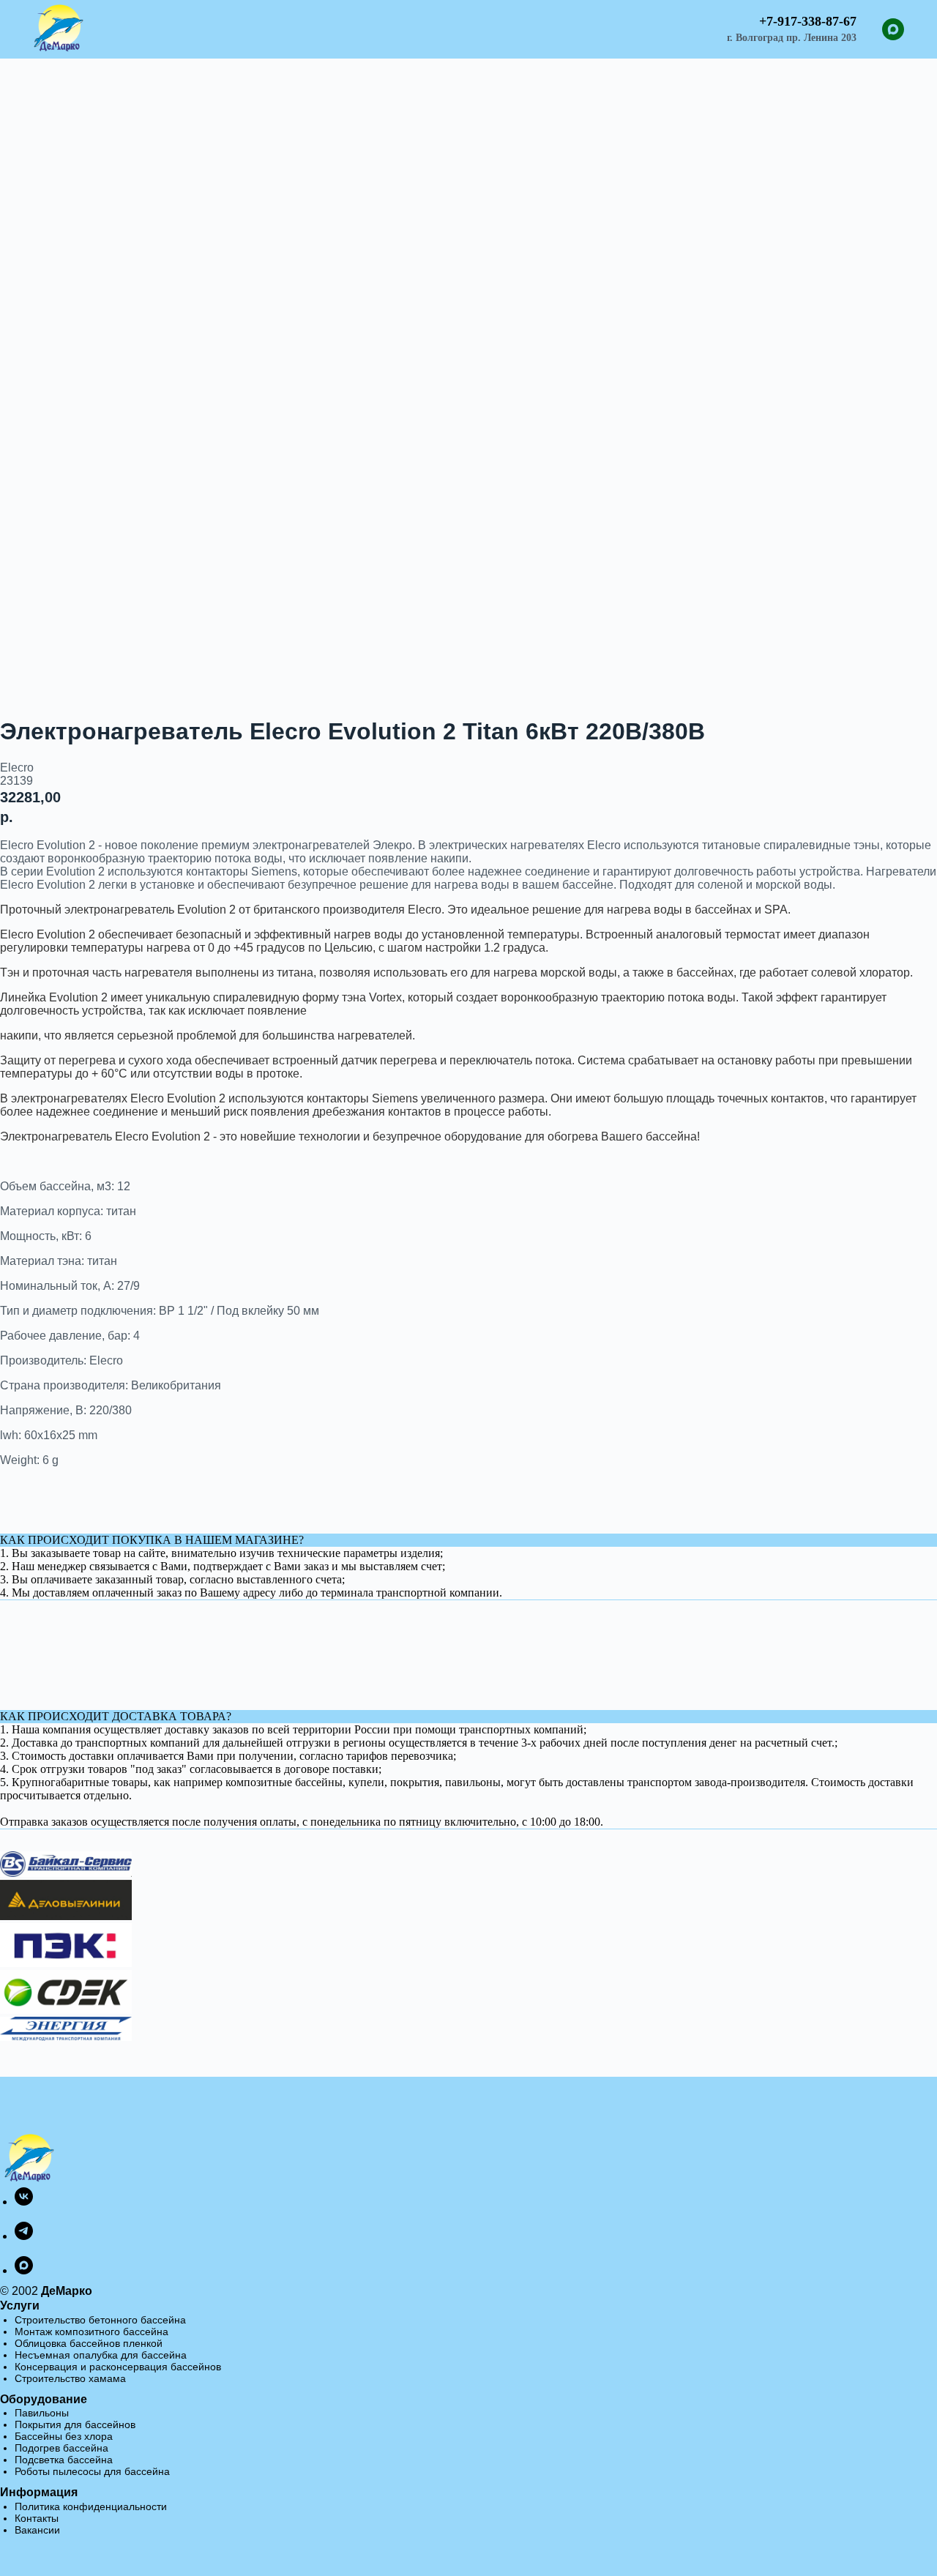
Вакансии (37, 2530)
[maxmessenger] (893, 29)
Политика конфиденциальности (91, 2506)
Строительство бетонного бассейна (100, 2320)
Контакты (37, 2518)
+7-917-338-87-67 (808, 21)
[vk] (24, 2202)
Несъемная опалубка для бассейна (101, 2355)
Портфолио (602, 23)
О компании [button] (410, 35)
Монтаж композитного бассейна (92, 2332)
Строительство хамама (70, 2378)
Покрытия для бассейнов (75, 2424)
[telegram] (24, 2236)
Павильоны (42, 2413)
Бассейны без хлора (64, 2436)
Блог (667, 23)
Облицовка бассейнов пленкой (89, 2343)
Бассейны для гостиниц (488, 23)
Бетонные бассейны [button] (340, 23)
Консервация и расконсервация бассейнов (118, 2367)
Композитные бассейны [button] (192, 23)
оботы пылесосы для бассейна (95, 2471)
